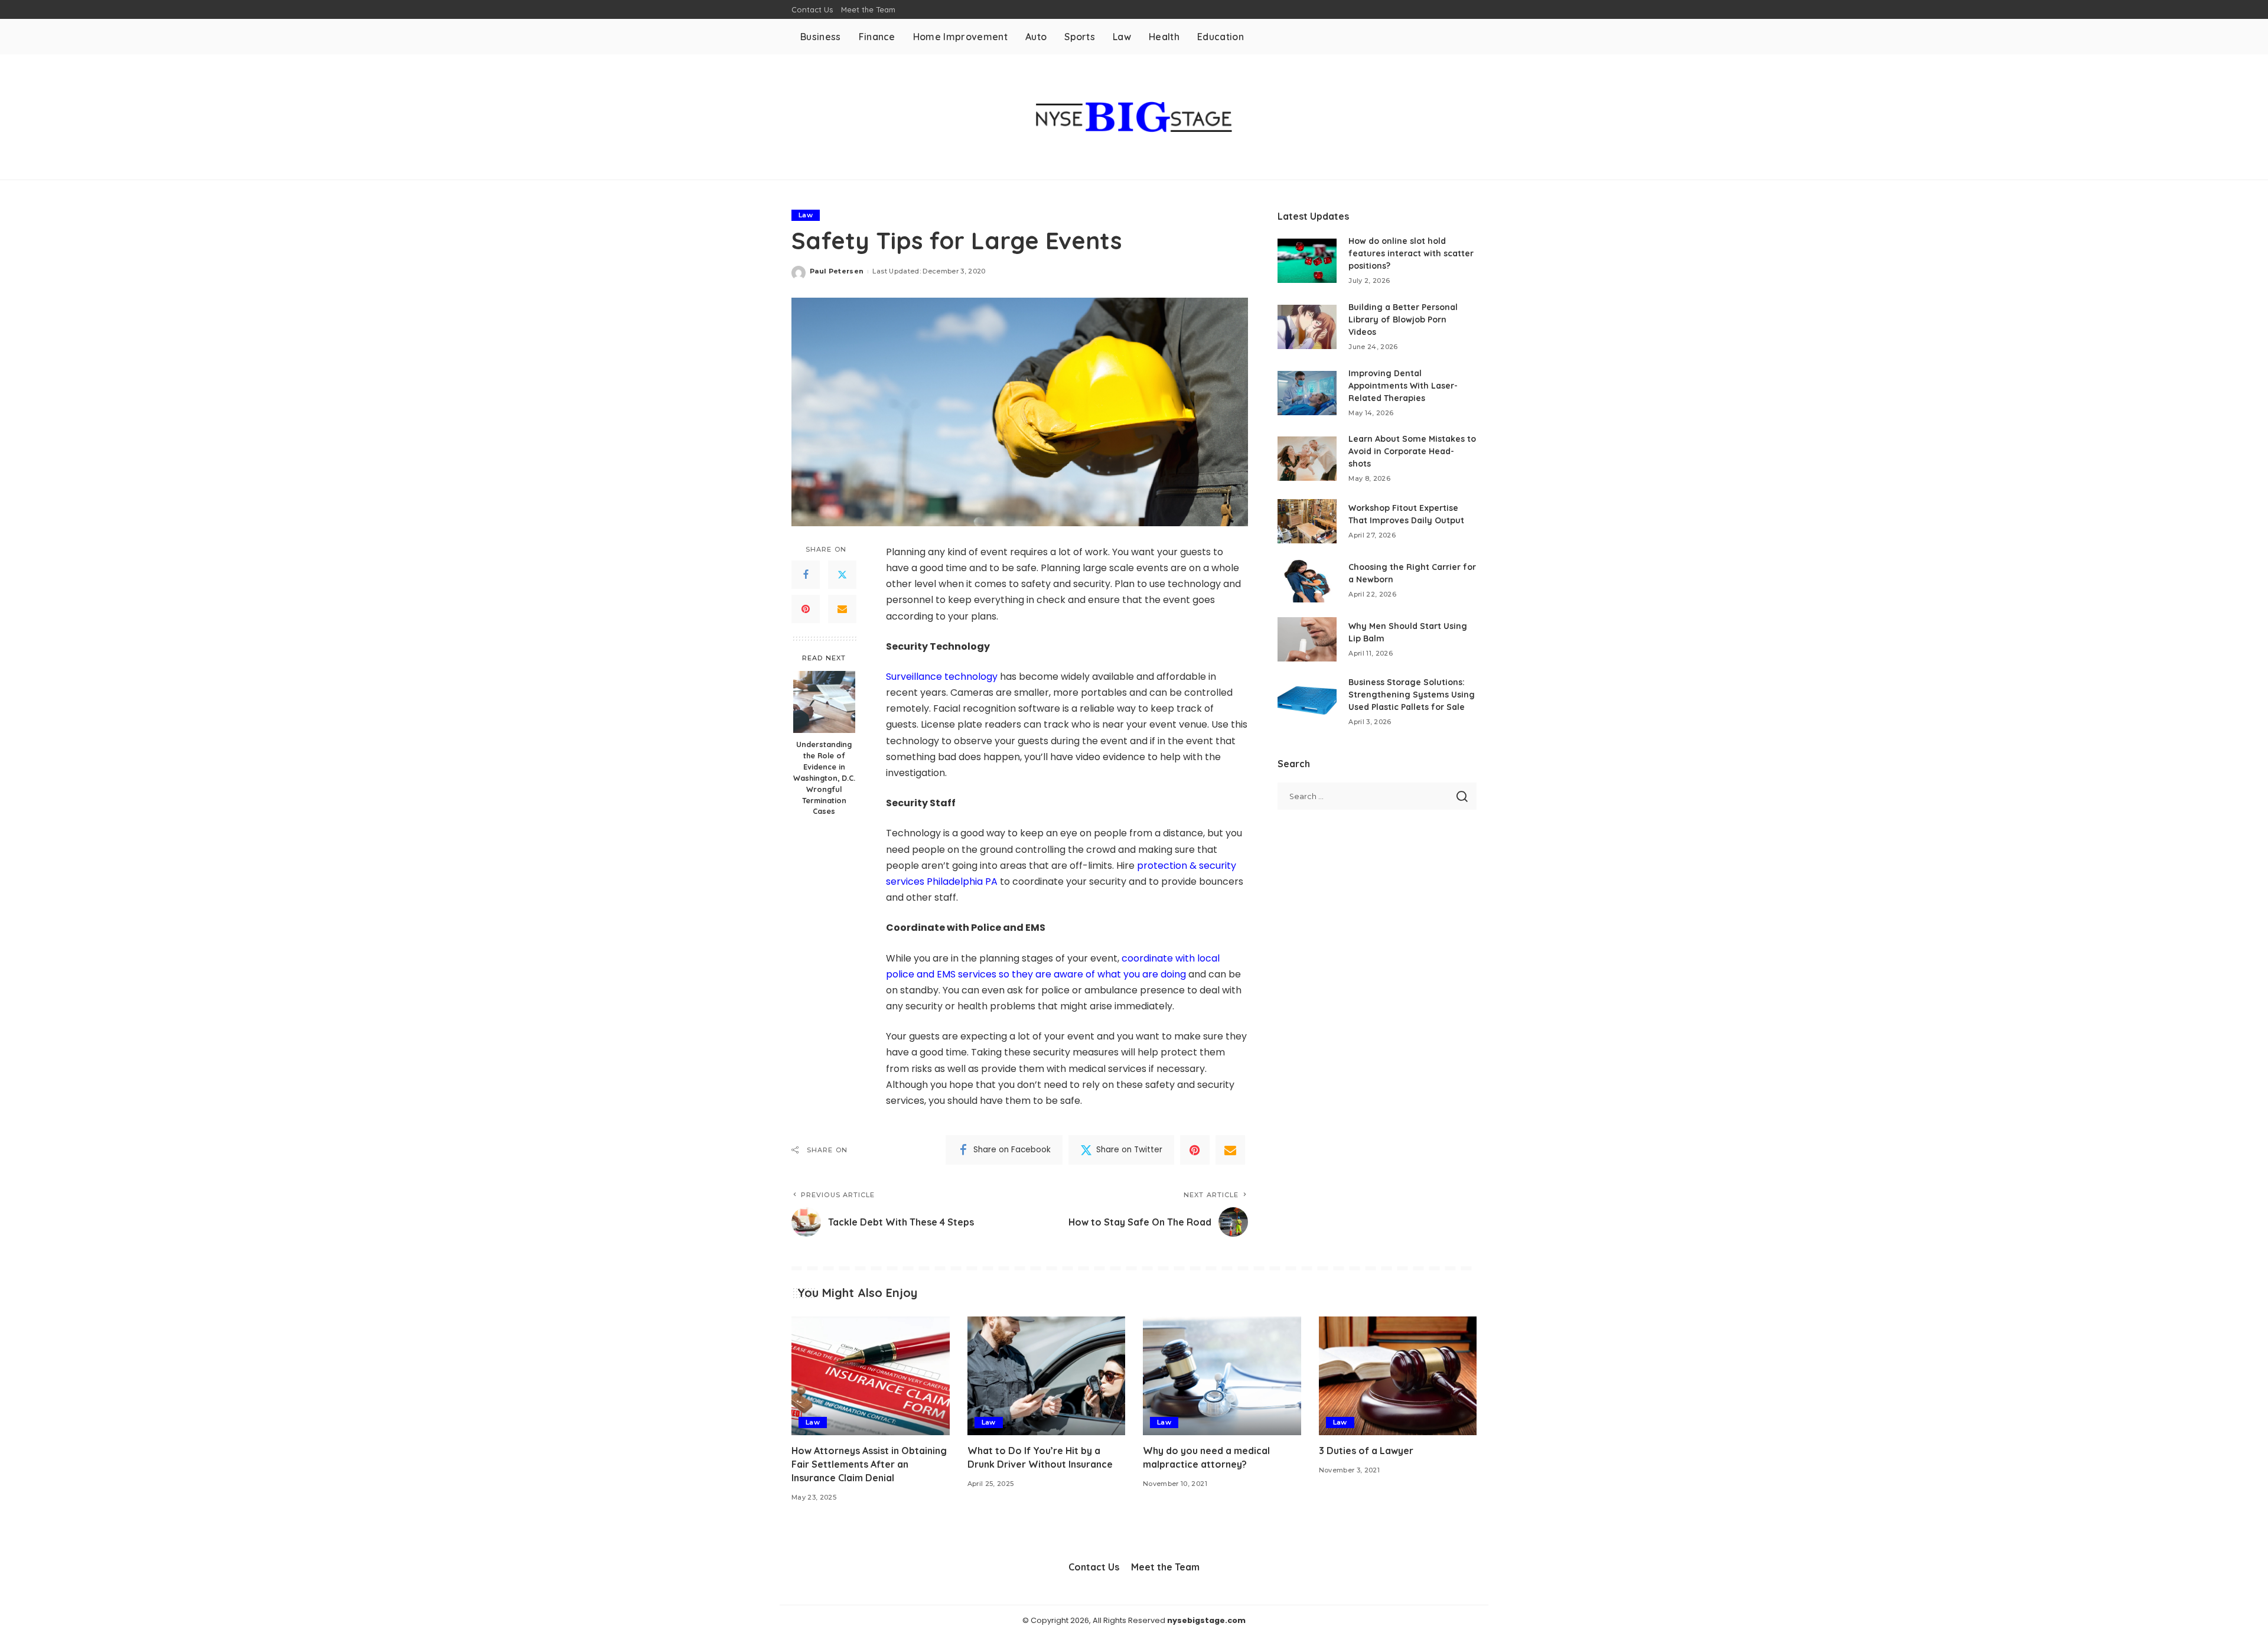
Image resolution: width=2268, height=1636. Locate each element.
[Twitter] (842, 575)
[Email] (842, 609)
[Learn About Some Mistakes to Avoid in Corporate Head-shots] (1307, 459)
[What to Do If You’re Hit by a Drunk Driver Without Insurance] (1047, 1376)
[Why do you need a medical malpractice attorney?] (1222, 1376)
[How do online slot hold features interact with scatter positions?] (1307, 261)
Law (806, 215)
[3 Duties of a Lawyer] (1398, 1376)
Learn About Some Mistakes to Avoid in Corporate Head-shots (1412, 451)
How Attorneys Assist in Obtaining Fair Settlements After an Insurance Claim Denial (869, 1464)
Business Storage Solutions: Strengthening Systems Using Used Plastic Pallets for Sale (1412, 695)
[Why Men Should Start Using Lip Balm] (1307, 639)
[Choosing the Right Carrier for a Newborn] (1307, 580)
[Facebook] (806, 575)
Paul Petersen (837, 271)
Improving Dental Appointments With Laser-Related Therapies (1403, 386)
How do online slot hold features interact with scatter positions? (1411, 253)
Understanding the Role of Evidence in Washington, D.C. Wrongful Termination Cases (824, 778)
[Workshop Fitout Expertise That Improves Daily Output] (1307, 521)
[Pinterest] (806, 609)
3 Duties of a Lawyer (1366, 1451)
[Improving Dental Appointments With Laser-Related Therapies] (1307, 393)
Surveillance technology (942, 677)
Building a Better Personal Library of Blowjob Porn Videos (1403, 320)
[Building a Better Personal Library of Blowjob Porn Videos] (1307, 327)
